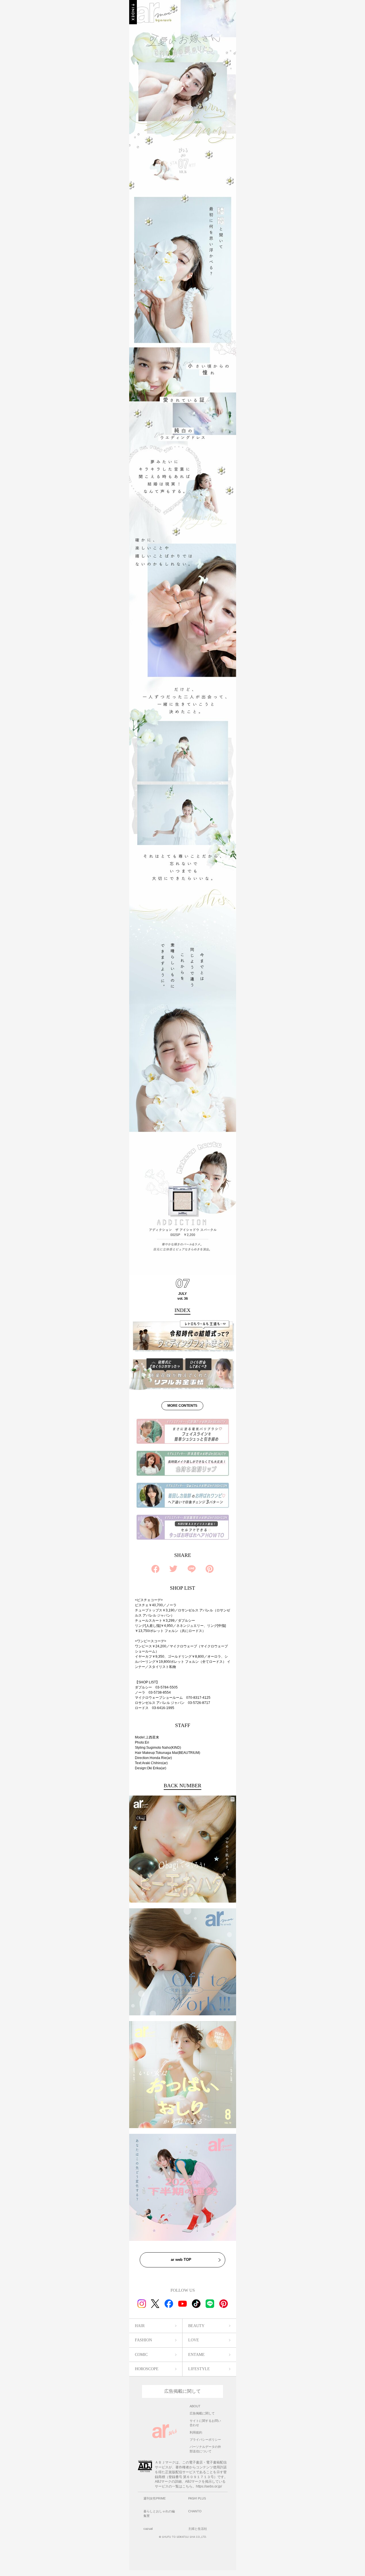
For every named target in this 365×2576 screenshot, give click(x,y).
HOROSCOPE (147, 2369)
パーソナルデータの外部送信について (205, 2449)
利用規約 (196, 2432)
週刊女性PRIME (155, 2498)
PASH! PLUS (197, 2498)
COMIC (141, 2355)
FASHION (143, 2340)
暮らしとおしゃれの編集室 (159, 2513)
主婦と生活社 (198, 2529)
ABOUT (195, 2406)
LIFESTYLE (199, 2369)
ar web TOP (181, 2260)
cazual (148, 2529)
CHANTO (195, 2511)
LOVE (194, 2340)
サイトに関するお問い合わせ (205, 2423)
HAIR (140, 2326)
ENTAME (196, 2355)
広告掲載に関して (182, 2391)
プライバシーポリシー (205, 2440)
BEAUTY (196, 2326)
